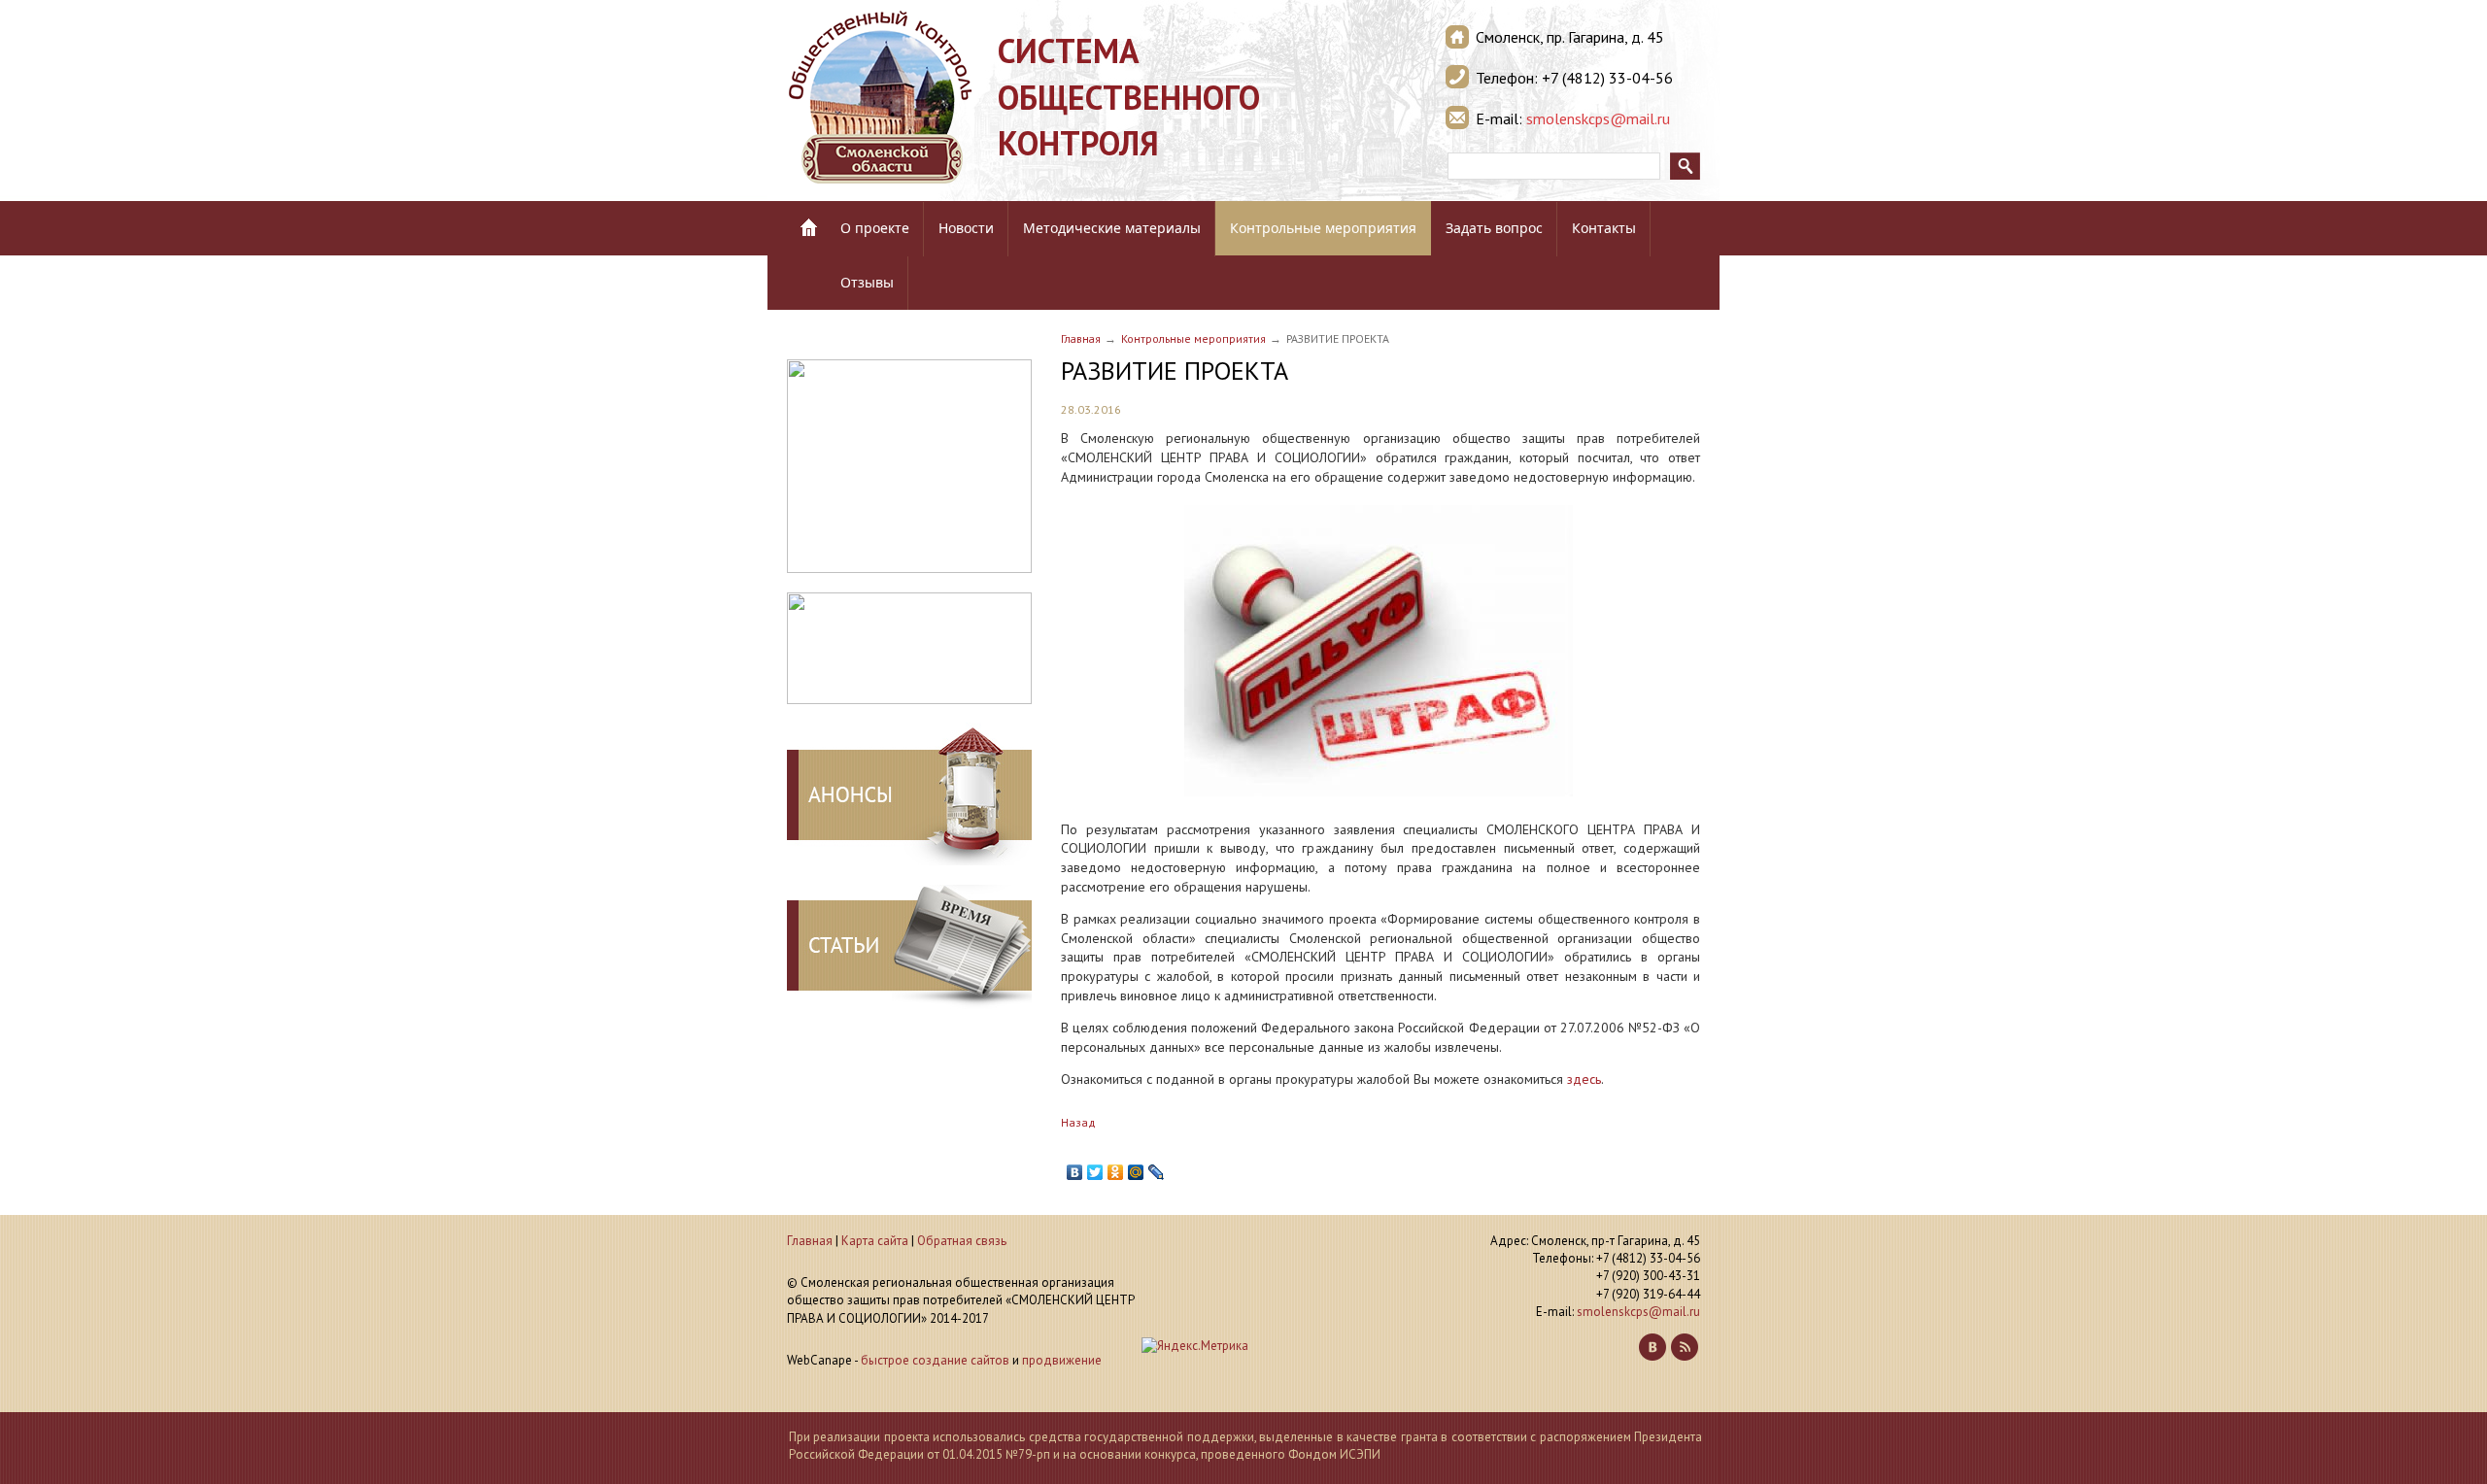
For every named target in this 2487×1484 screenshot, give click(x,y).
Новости (966, 228)
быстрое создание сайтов (935, 1360)
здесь (1584, 1079)
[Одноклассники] (1116, 1172)
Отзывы (867, 282)
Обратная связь (962, 1241)
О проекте (875, 228)
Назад (1078, 1122)
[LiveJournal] (1157, 1172)
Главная (1081, 338)
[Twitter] (1095, 1172)
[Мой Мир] (1136, 1172)
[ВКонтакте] (1075, 1172)
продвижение (1062, 1360)
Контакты (1604, 228)
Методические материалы (1112, 228)
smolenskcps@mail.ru (1598, 118)
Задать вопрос (1494, 228)
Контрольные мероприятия (1323, 228)
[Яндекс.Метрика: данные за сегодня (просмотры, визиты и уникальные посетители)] (1195, 1346)
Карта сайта (875, 1241)
